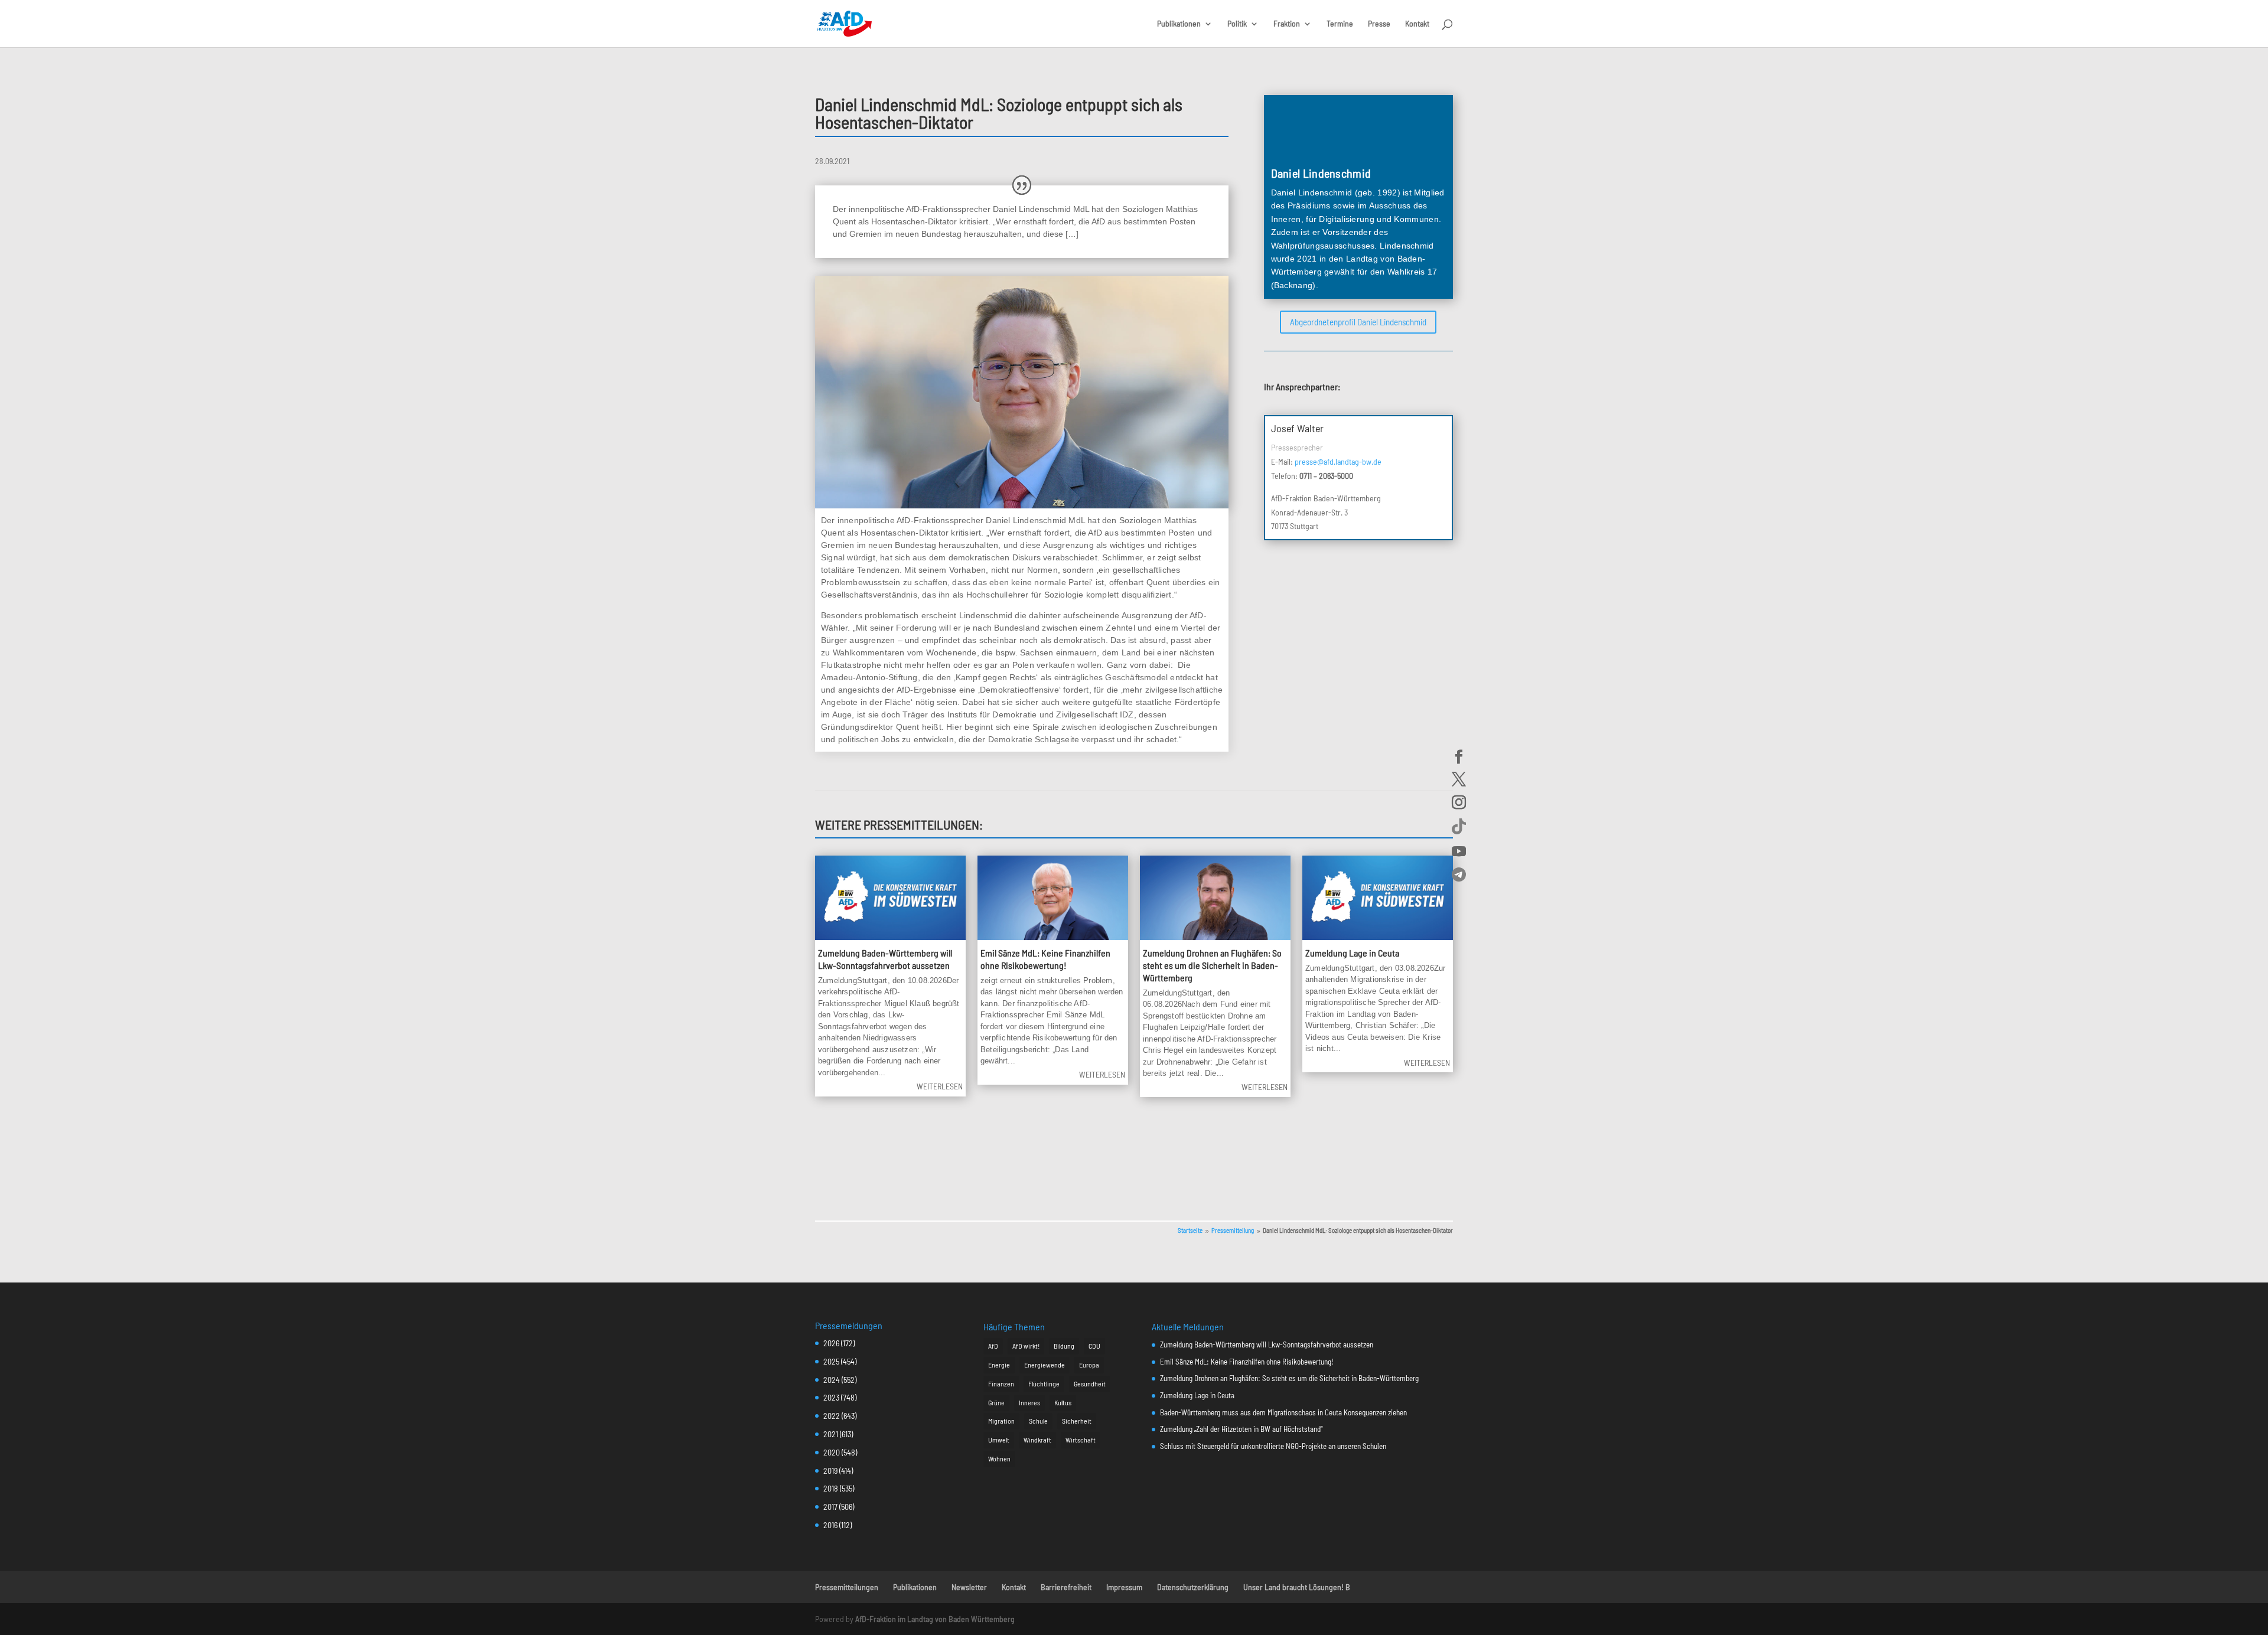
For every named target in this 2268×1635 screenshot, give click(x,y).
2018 (831, 1488)
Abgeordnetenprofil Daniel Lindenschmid (1358, 322)
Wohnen (999, 1458)
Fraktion (1287, 24)
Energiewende (1045, 1365)
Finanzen (1001, 1383)
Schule (1038, 1421)
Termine (1340, 24)
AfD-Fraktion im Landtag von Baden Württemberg (935, 1619)
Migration (1001, 1421)
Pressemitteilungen (847, 1587)
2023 (831, 1397)
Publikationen (1179, 24)
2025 (831, 1361)
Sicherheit (1077, 1421)
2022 (832, 1416)
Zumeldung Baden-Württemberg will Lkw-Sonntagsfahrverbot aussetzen (885, 959)
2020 (832, 1452)
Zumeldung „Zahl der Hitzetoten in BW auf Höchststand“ (1241, 1429)
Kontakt (1417, 24)
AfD (993, 1346)
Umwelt (999, 1440)
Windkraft (1037, 1440)
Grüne (996, 1402)
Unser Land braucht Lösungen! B (1297, 1587)
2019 (830, 1471)
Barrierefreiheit (1066, 1587)
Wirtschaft (1081, 1440)
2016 (830, 1525)
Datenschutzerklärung (1193, 1587)
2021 (831, 1434)
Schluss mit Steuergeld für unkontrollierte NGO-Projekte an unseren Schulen (1273, 1446)
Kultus (1063, 1402)
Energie (999, 1365)
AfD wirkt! (1026, 1346)
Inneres (1029, 1402)
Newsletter (969, 1587)
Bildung (1064, 1346)
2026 (831, 1343)
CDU (1094, 1346)
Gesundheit (1090, 1383)
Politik (1237, 24)
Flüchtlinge (1044, 1383)
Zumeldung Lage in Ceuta (1352, 953)
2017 (830, 1507)
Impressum (1124, 1587)
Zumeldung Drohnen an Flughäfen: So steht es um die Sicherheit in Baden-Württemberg (1212, 965)
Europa (1089, 1365)
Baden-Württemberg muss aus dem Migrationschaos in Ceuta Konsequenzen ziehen (1283, 1412)
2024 (832, 1380)
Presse (1379, 24)
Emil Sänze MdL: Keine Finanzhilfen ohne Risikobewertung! (1045, 959)
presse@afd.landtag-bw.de (1338, 461)
